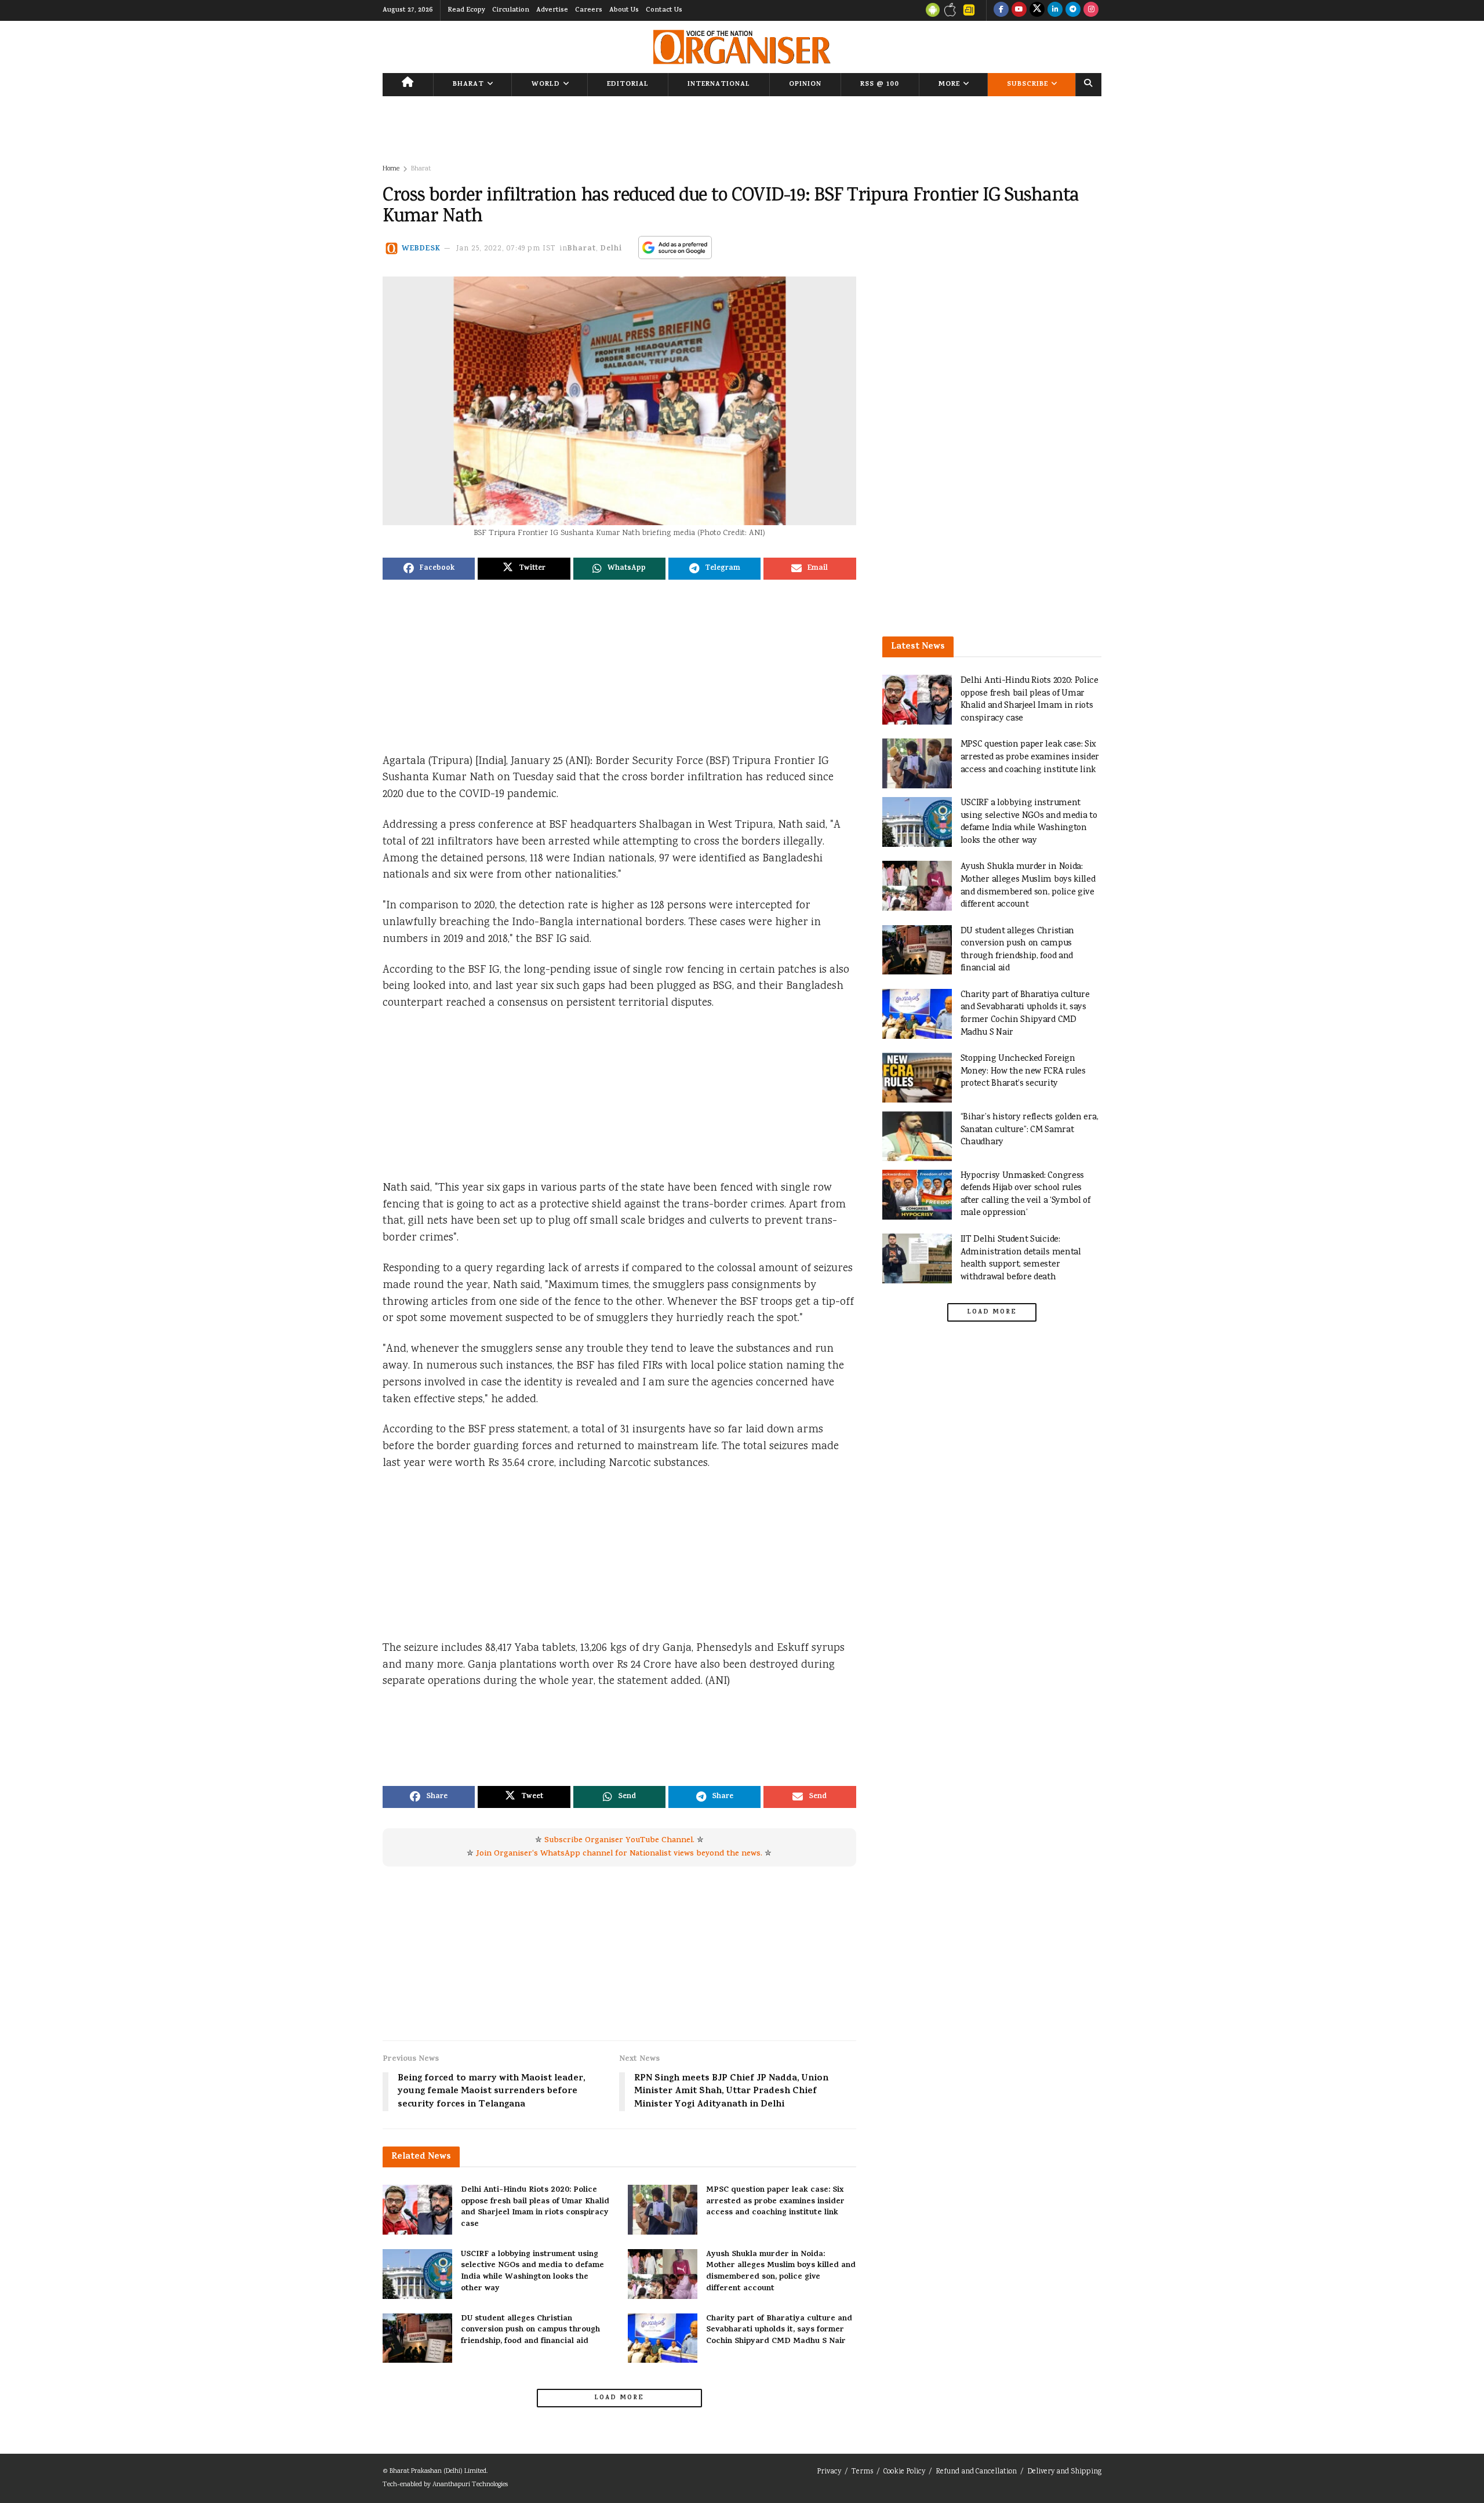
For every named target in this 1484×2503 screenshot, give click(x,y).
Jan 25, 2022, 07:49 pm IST (506, 249)
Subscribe (1027, 85)
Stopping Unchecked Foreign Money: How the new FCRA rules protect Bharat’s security (1023, 1071)
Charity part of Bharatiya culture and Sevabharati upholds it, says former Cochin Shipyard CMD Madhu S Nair (779, 2330)
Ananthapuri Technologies (470, 2485)
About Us (624, 10)
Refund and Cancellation (976, 2472)
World (546, 85)
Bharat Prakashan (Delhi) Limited (438, 2471)
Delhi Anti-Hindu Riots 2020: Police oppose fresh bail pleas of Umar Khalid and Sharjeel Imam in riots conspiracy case (535, 2207)
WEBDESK (421, 249)
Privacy (829, 2472)
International (719, 85)
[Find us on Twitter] (1037, 10)
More (949, 85)
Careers (589, 10)
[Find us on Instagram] (1091, 10)
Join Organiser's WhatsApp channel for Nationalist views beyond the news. (619, 1854)
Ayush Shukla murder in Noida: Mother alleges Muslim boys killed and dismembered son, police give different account (781, 2272)
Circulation (511, 10)
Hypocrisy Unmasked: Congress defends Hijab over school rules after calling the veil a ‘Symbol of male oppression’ (1025, 1195)
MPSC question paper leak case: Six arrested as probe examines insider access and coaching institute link (775, 2202)
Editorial (628, 85)
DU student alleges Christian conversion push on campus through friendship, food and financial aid (530, 2330)
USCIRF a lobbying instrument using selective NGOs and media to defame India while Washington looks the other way (532, 2272)
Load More (619, 2398)
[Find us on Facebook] (1001, 10)
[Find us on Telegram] (1073, 10)
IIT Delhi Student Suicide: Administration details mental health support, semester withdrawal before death (1021, 1258)
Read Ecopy (466, 10)
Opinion (805, 85)
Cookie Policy (904, 2472)
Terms (862, 2472)
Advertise (552, 10)
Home (391, 169)
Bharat (468, 85)
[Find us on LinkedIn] (1055, 10)
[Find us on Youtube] (1019, 10)
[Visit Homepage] (742, 47)
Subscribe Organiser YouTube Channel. (619, 1841)
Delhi (611, 249)
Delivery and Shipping (1064, 2472)
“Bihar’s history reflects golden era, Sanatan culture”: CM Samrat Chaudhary (1030, 1130)
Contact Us (664, 10)
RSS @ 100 (880, 85)
